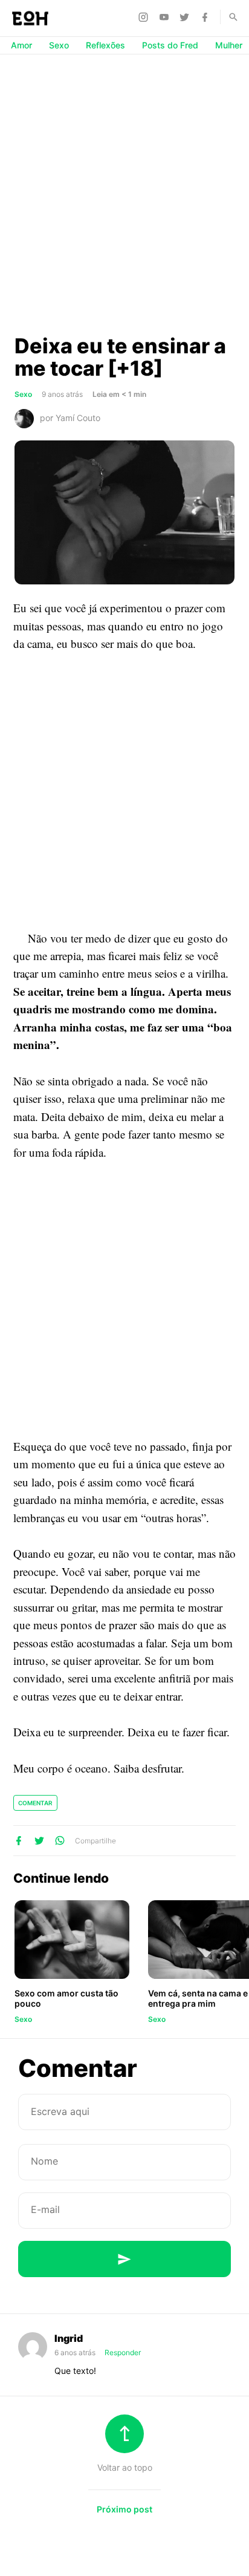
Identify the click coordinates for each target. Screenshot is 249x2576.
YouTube (166, 17)
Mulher (229, 45)
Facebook (207, 17)
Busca (228, 17)
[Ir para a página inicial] (30, 18)
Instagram (145, 17)
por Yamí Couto (70, 418)
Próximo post (124, 2509)
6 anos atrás (76, 2352)
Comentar (35, 1803)
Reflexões (105, 45)
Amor (21, 45)
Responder (123, 2352)
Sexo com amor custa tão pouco (66, 1998)
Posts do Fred (170, 45)
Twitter (186, 17)
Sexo (59, 45)
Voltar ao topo (125, 2467)
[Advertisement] (124, 194)
